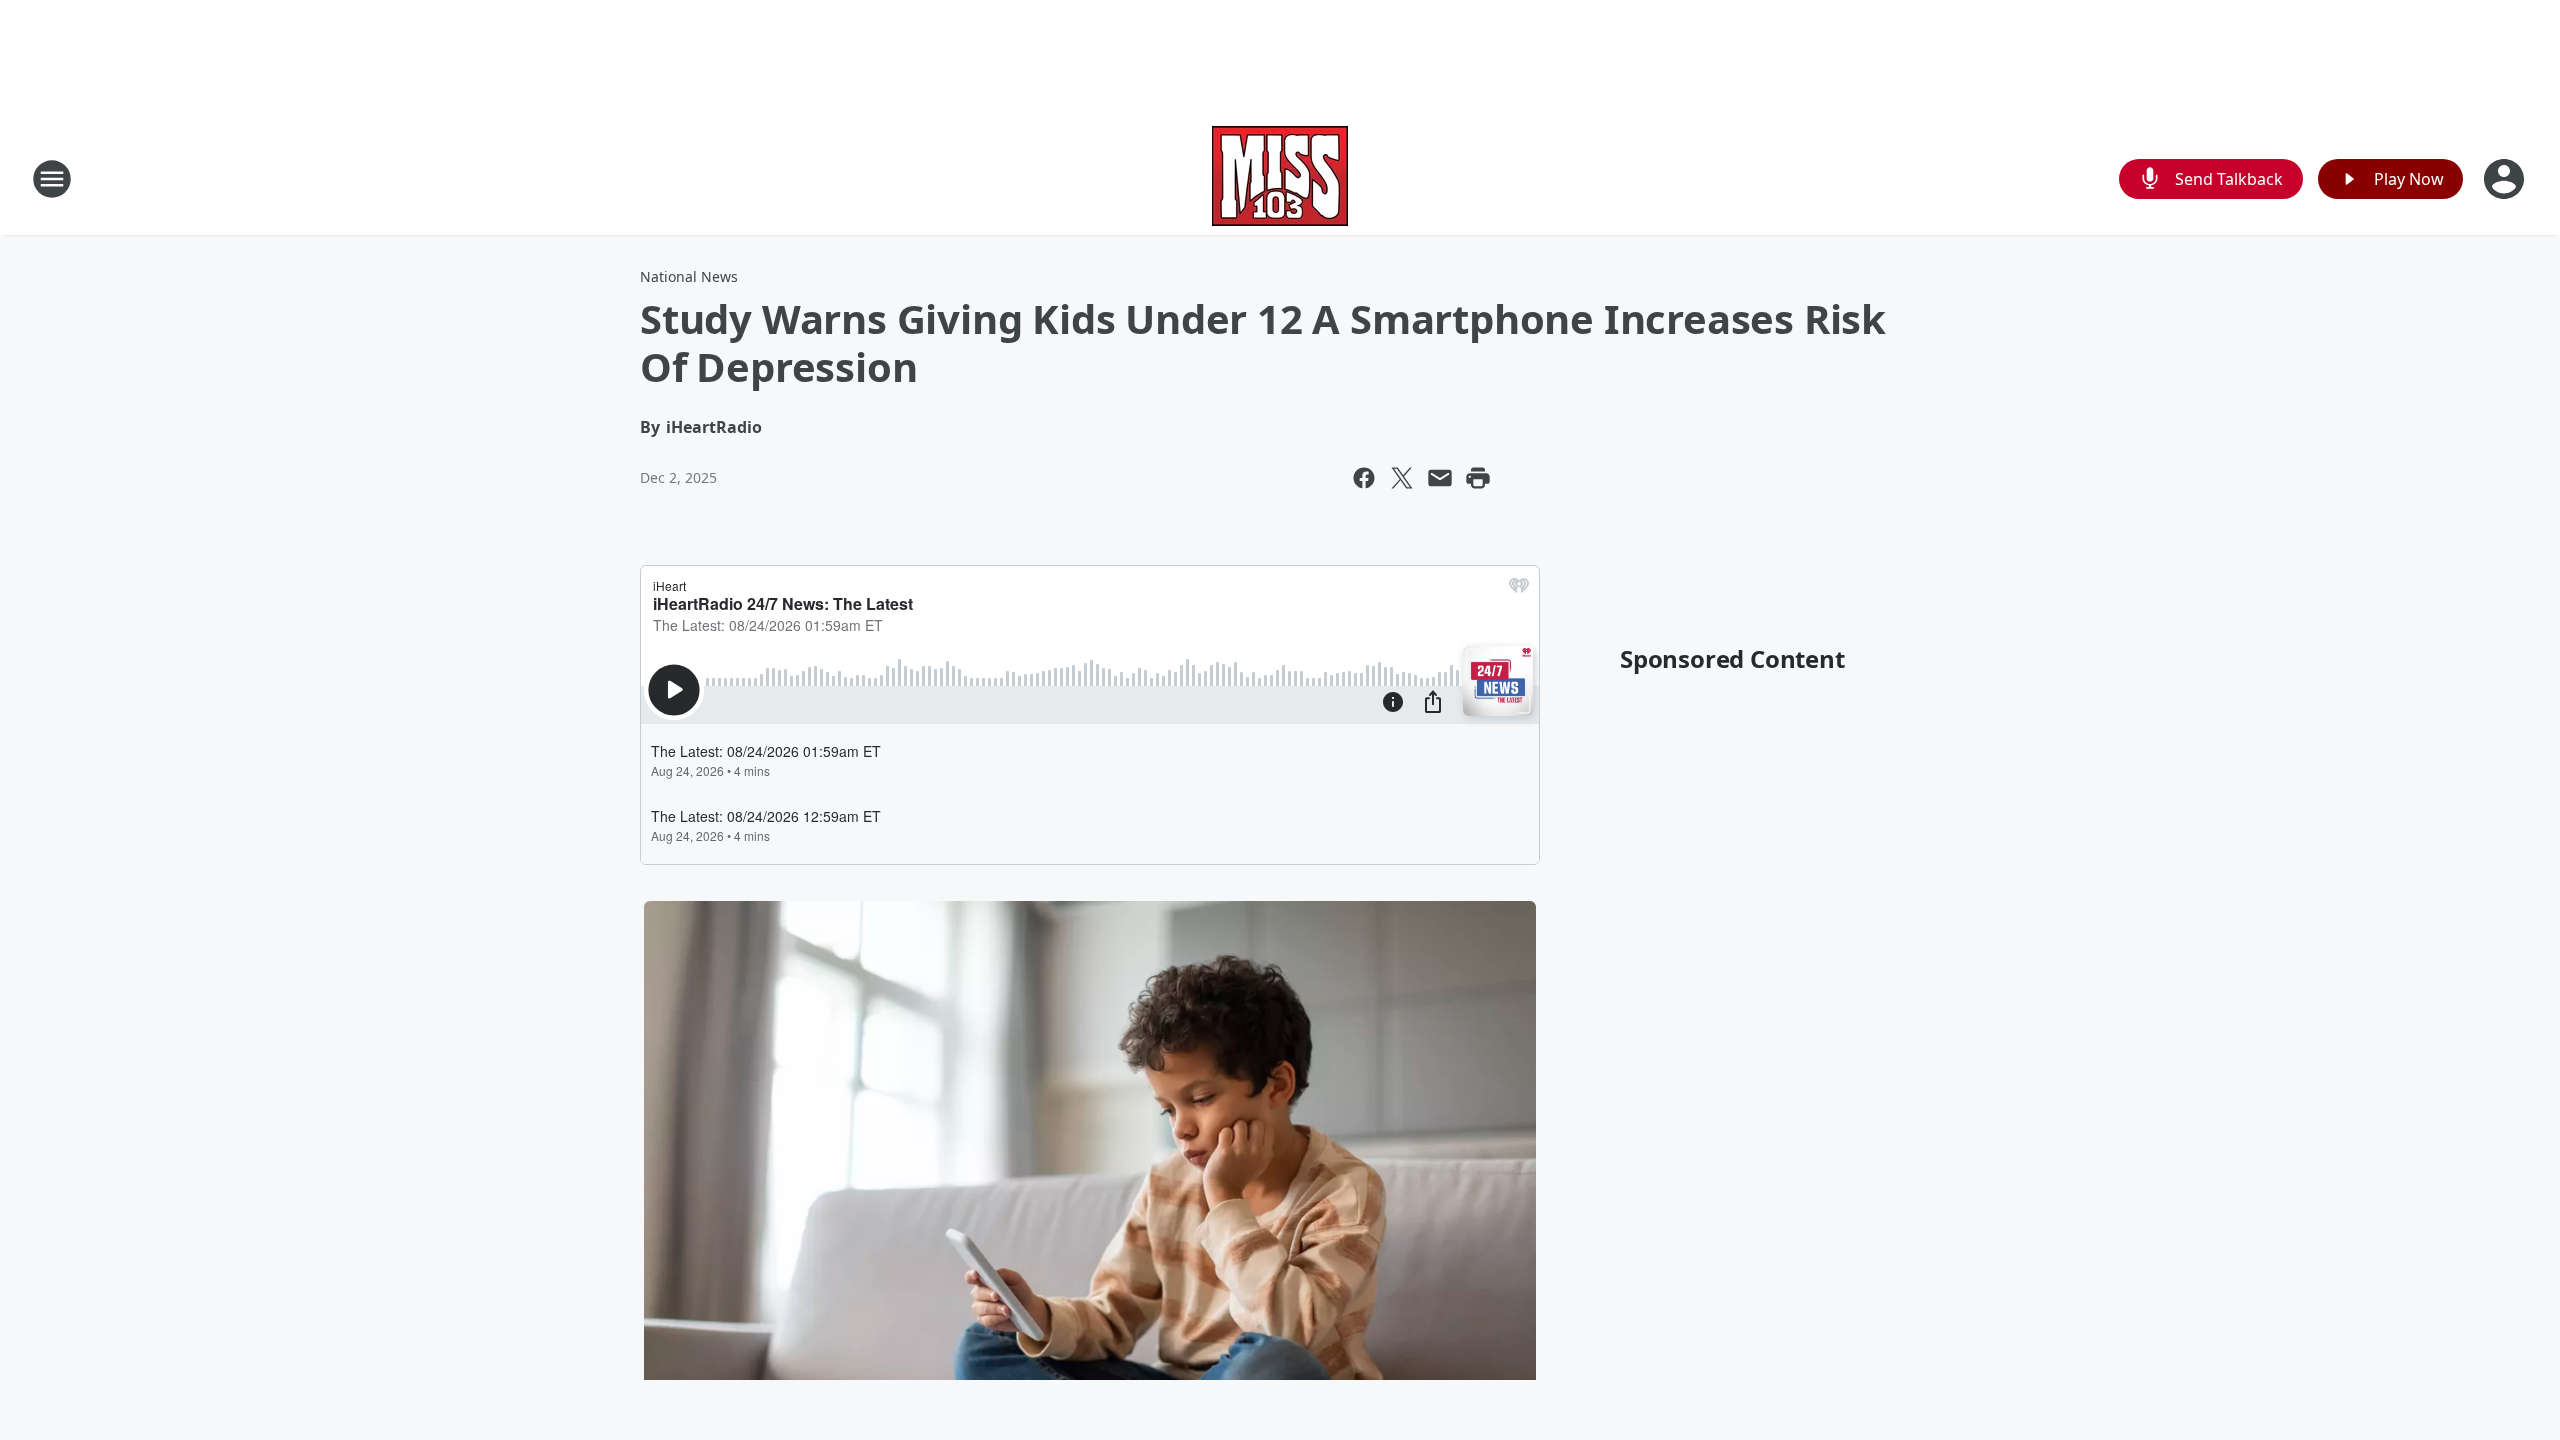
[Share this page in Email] (1440, 478)
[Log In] (2506, 179)
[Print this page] (1478, 478)
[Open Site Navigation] (52, 179)
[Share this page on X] (1402, 478)
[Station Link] (1280, 178)
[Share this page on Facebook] (1364, 478)
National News (689, 276)
